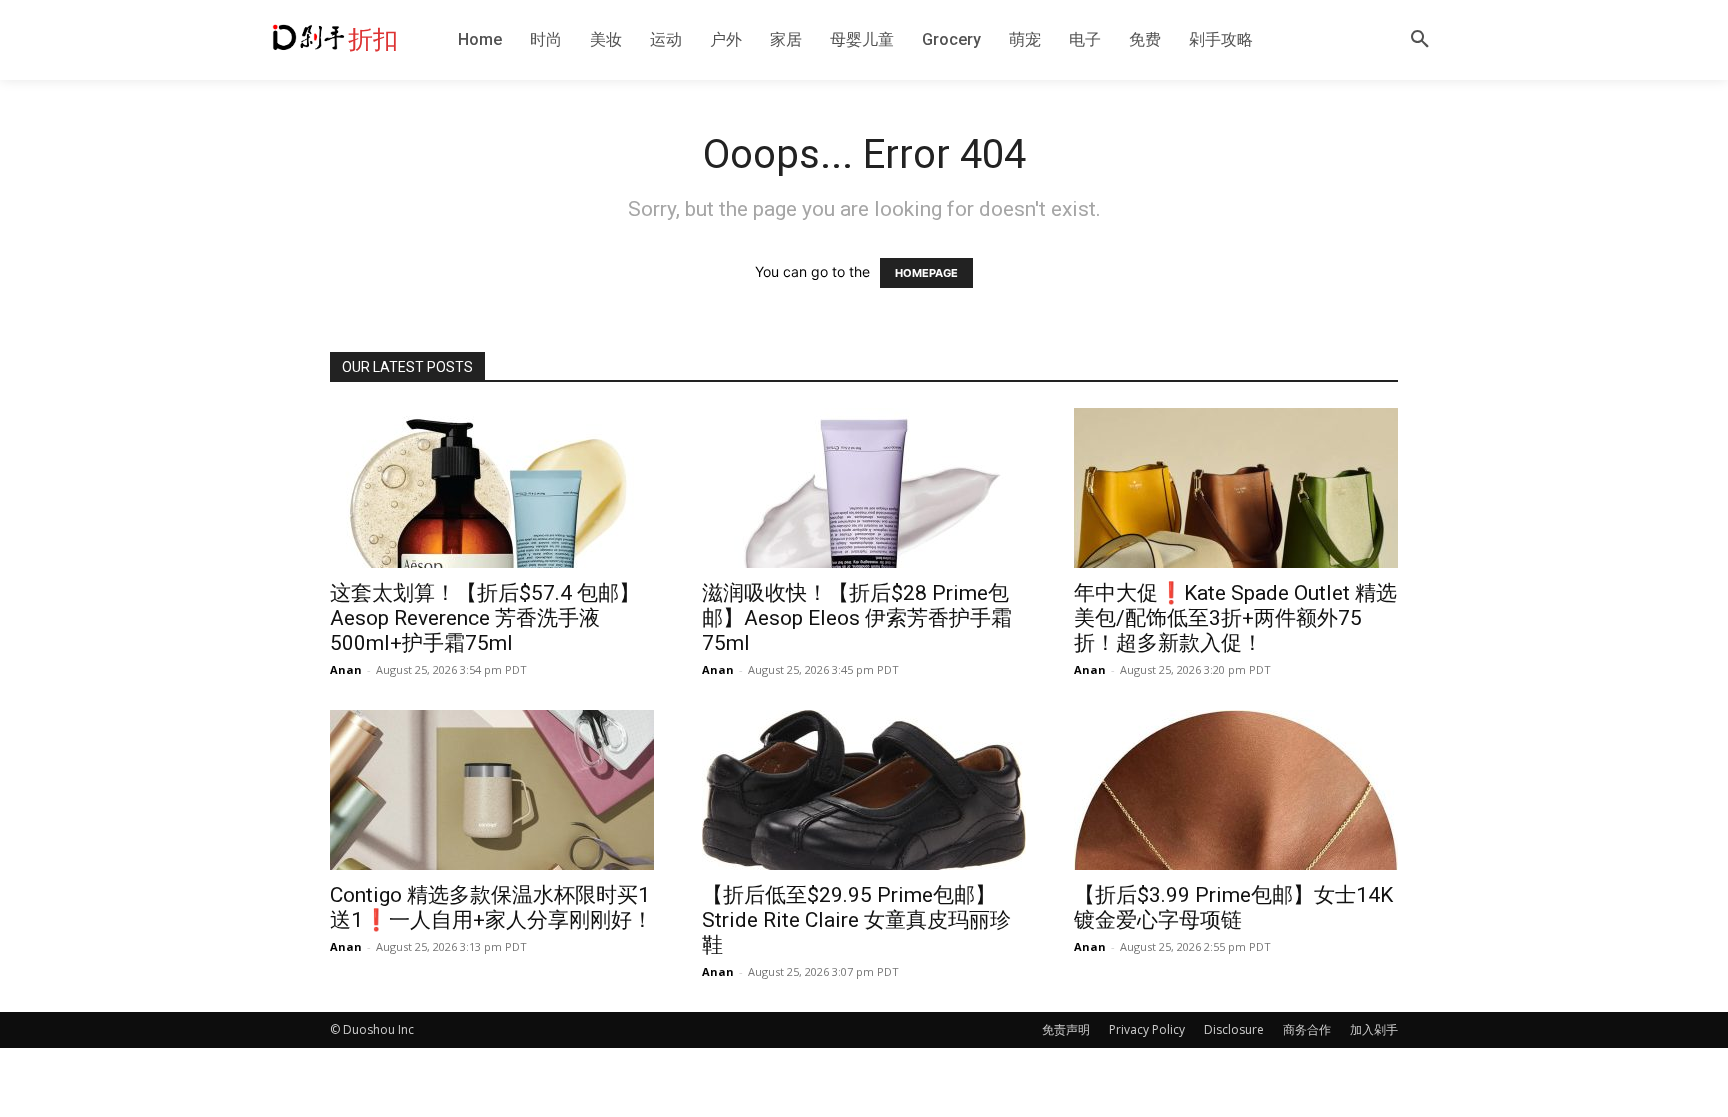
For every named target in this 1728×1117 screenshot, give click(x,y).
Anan (346, 669)
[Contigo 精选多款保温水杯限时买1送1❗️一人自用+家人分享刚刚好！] (492, 790)
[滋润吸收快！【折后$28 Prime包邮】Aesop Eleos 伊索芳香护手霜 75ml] (864, 488)
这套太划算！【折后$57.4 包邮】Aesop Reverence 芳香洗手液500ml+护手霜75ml (485, 618)
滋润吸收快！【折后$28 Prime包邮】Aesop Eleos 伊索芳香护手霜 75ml (857, 618)
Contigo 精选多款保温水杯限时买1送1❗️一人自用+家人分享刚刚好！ (491, 907)
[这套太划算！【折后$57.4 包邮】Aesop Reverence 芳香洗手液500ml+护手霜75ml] (492, 488)
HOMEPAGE (926, 273)
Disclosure (1234, 1029)
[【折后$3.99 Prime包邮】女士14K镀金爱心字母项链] (1236, 790)
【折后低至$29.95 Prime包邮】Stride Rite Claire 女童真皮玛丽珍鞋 (856, 920)
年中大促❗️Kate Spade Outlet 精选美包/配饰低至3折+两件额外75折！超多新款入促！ (1235, 618)
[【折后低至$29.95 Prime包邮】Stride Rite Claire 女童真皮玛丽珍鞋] (864, 790)
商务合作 (1307, 1029)
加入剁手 (1374, 1029)
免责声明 (1066, 1029)
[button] (1420, 40)
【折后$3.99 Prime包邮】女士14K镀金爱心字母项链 (1233, 907)
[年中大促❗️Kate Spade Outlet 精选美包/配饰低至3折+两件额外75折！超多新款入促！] (1236, 488)
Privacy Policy (1147, 1029)
